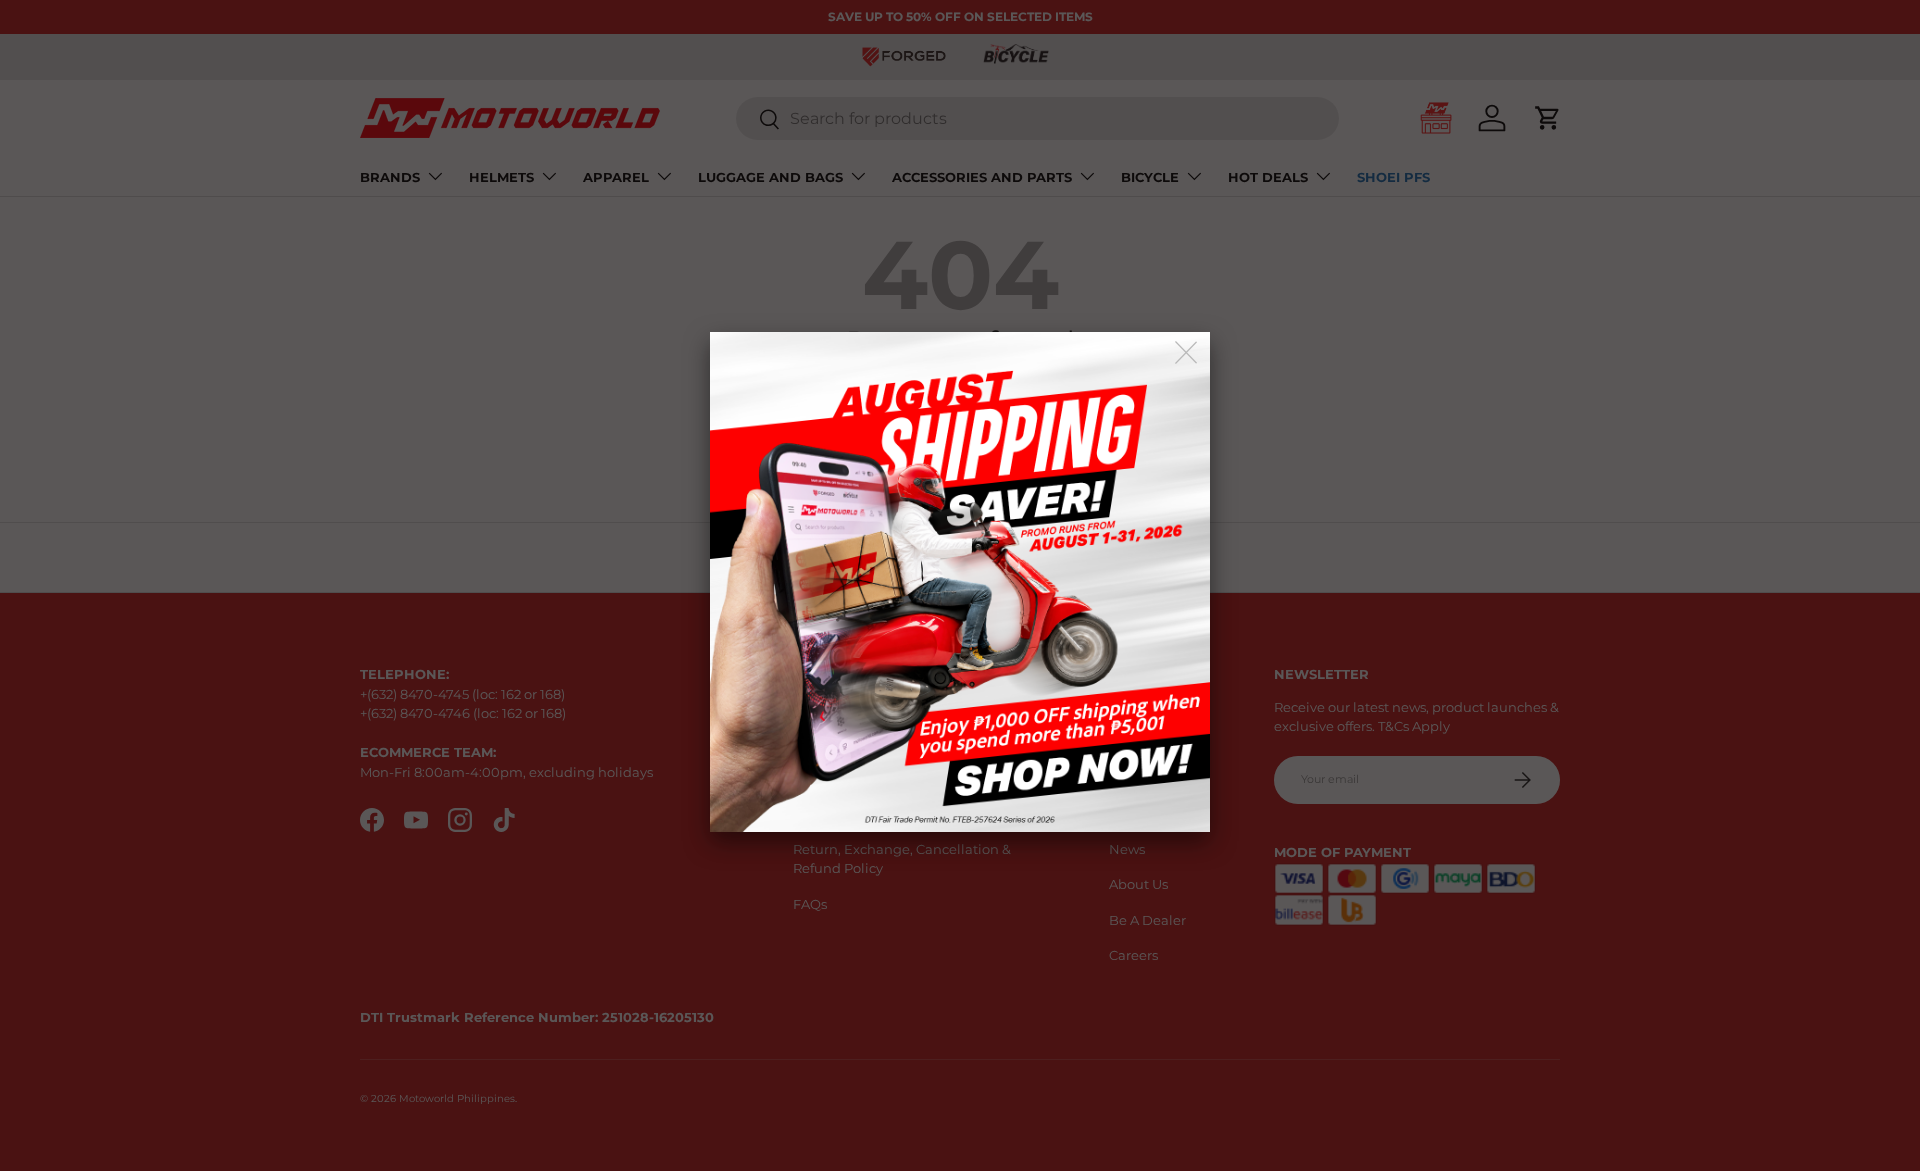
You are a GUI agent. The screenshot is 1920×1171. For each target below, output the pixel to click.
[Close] (1187, 353)
